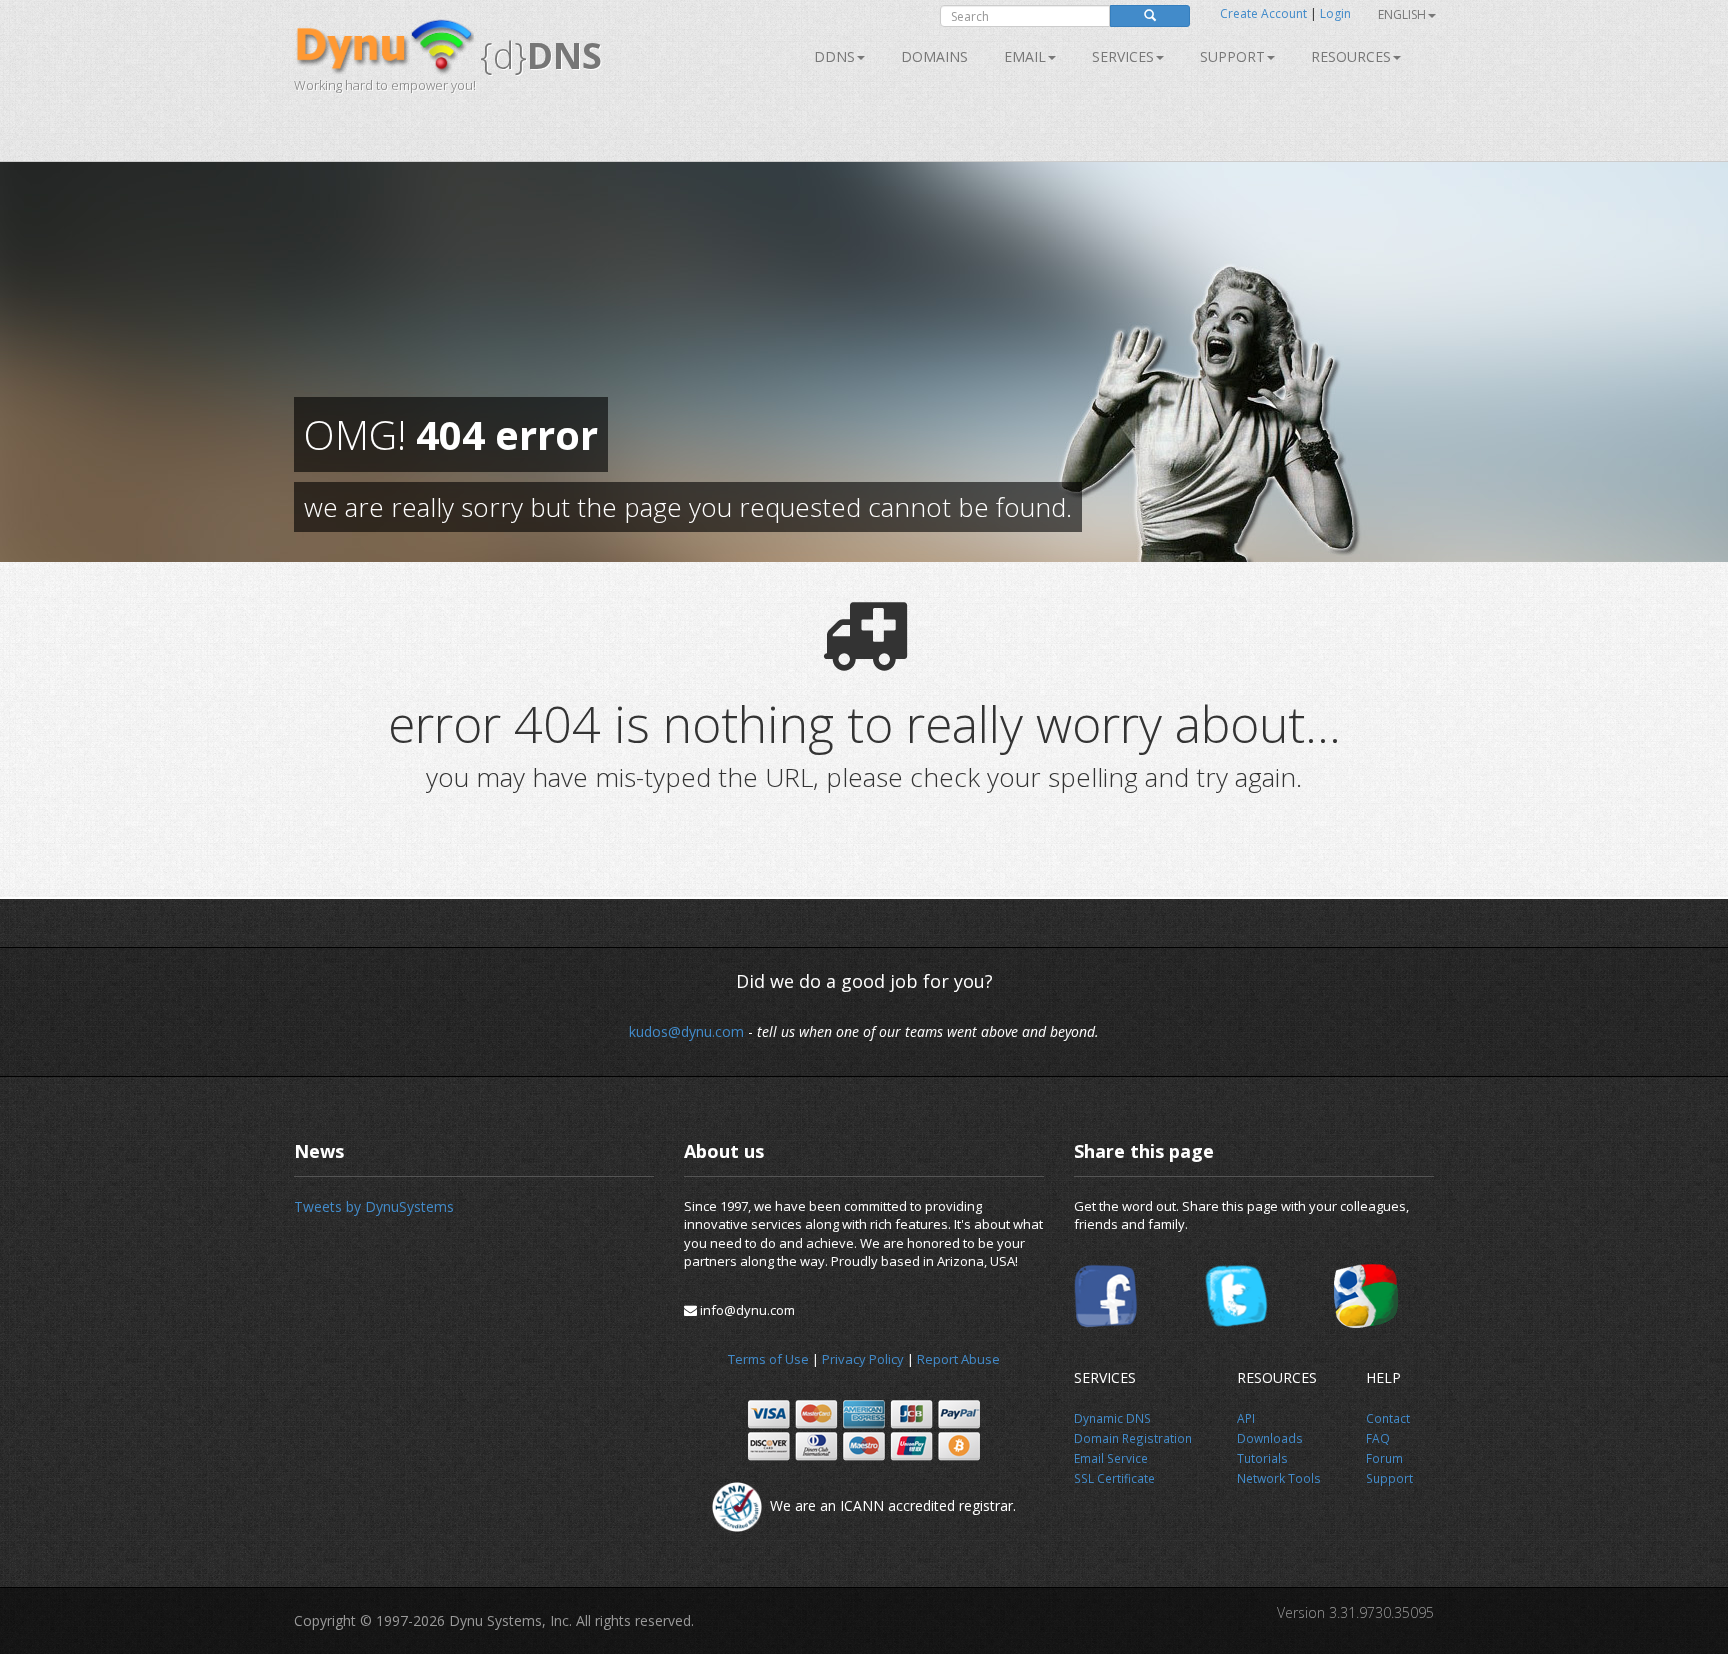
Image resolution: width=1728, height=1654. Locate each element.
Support (1232, 56)
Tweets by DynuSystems (374, 1206)
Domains (934, 56)
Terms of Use (768, 1359)
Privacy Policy (863, 1359)
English (1402, 14)
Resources (1351, 56)
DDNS (834, 56)
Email (1025, 56)
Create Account (1263, 13)
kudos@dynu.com (686, 1031)
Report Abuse (958, 1359)
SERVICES (1123, 56)
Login (1335, 13)
